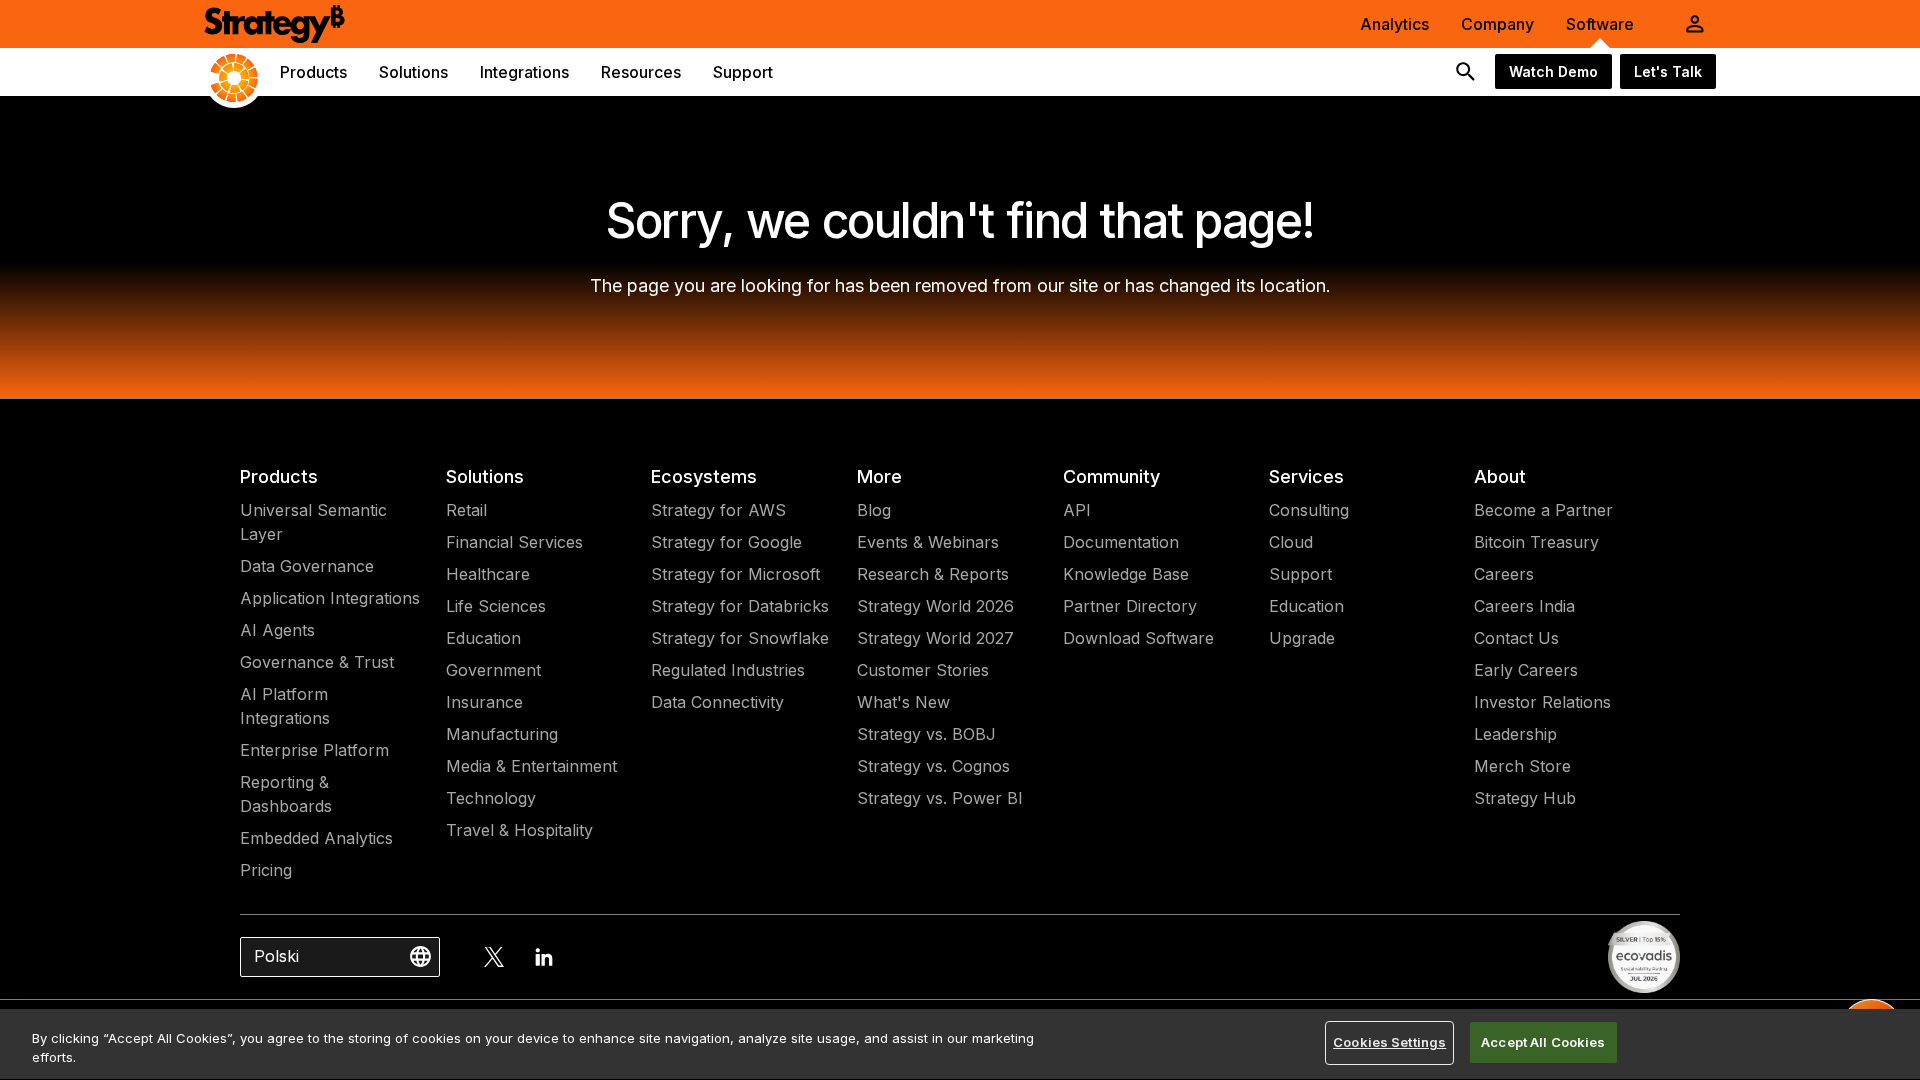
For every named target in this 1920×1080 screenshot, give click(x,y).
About (1500, 476)
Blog (874, 510)
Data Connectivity (717, 702)
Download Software (1138, 638)
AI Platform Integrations (285, 706)
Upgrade (1302, 638)
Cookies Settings (1389, 1042)
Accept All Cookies (1543, 1042)
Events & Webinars (928, 542)
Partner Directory (1130, 606)
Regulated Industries (728, 670)
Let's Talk (1668, 71)
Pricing (266, 870)
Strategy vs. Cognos (933, 766)
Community (1111, 476)
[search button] (1466, 72)
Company (1497, 24)
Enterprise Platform (314, 750)
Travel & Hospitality (519, 830)
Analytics (1394, 24)
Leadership (1515, 734)
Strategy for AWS (718, 510)
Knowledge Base (1126, 574)
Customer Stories (923, 670)
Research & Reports (933, 574)
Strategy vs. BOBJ (926, 734)
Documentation (1121, 542)
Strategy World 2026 (935, 606)
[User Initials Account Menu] (1695, 24)
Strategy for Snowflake (740, 638)
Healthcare (488, 574)
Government (493, 670)
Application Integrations (330, 598)
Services (1306, 476)
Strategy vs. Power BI (940, 798)
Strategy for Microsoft (735, 574)
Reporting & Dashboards (286, 794)
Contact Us (1516, 638)
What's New (903, 702)
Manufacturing (502, 734)
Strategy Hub (1525, 798)
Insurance (484, 702)
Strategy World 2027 (935, 638)
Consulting (1309, 510)
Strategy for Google (726, 542)
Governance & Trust (317, 662)
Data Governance (307, 566)
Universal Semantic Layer (313, 522)
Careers (1504, 574)
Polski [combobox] (276, 956)
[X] (494, 957)
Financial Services (514, 542)
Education (483, 638)
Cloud (1291, 542)
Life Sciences (496, 606)
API (1077, 510)
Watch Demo (1553, 71)
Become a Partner (1543, 510)
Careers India (1524, 606)
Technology (491, 798)
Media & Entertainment (531, 766)
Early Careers (1526, 670)
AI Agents (277, 630)
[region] (960, 1044)
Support (1300, 574)
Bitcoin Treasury (1536, 542)
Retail (466, 510)
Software (1600, 24)
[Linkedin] (544, 957)
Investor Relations (1542, 702)
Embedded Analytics (316, 838)
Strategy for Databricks (740, 606)
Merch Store (1522, 766)
